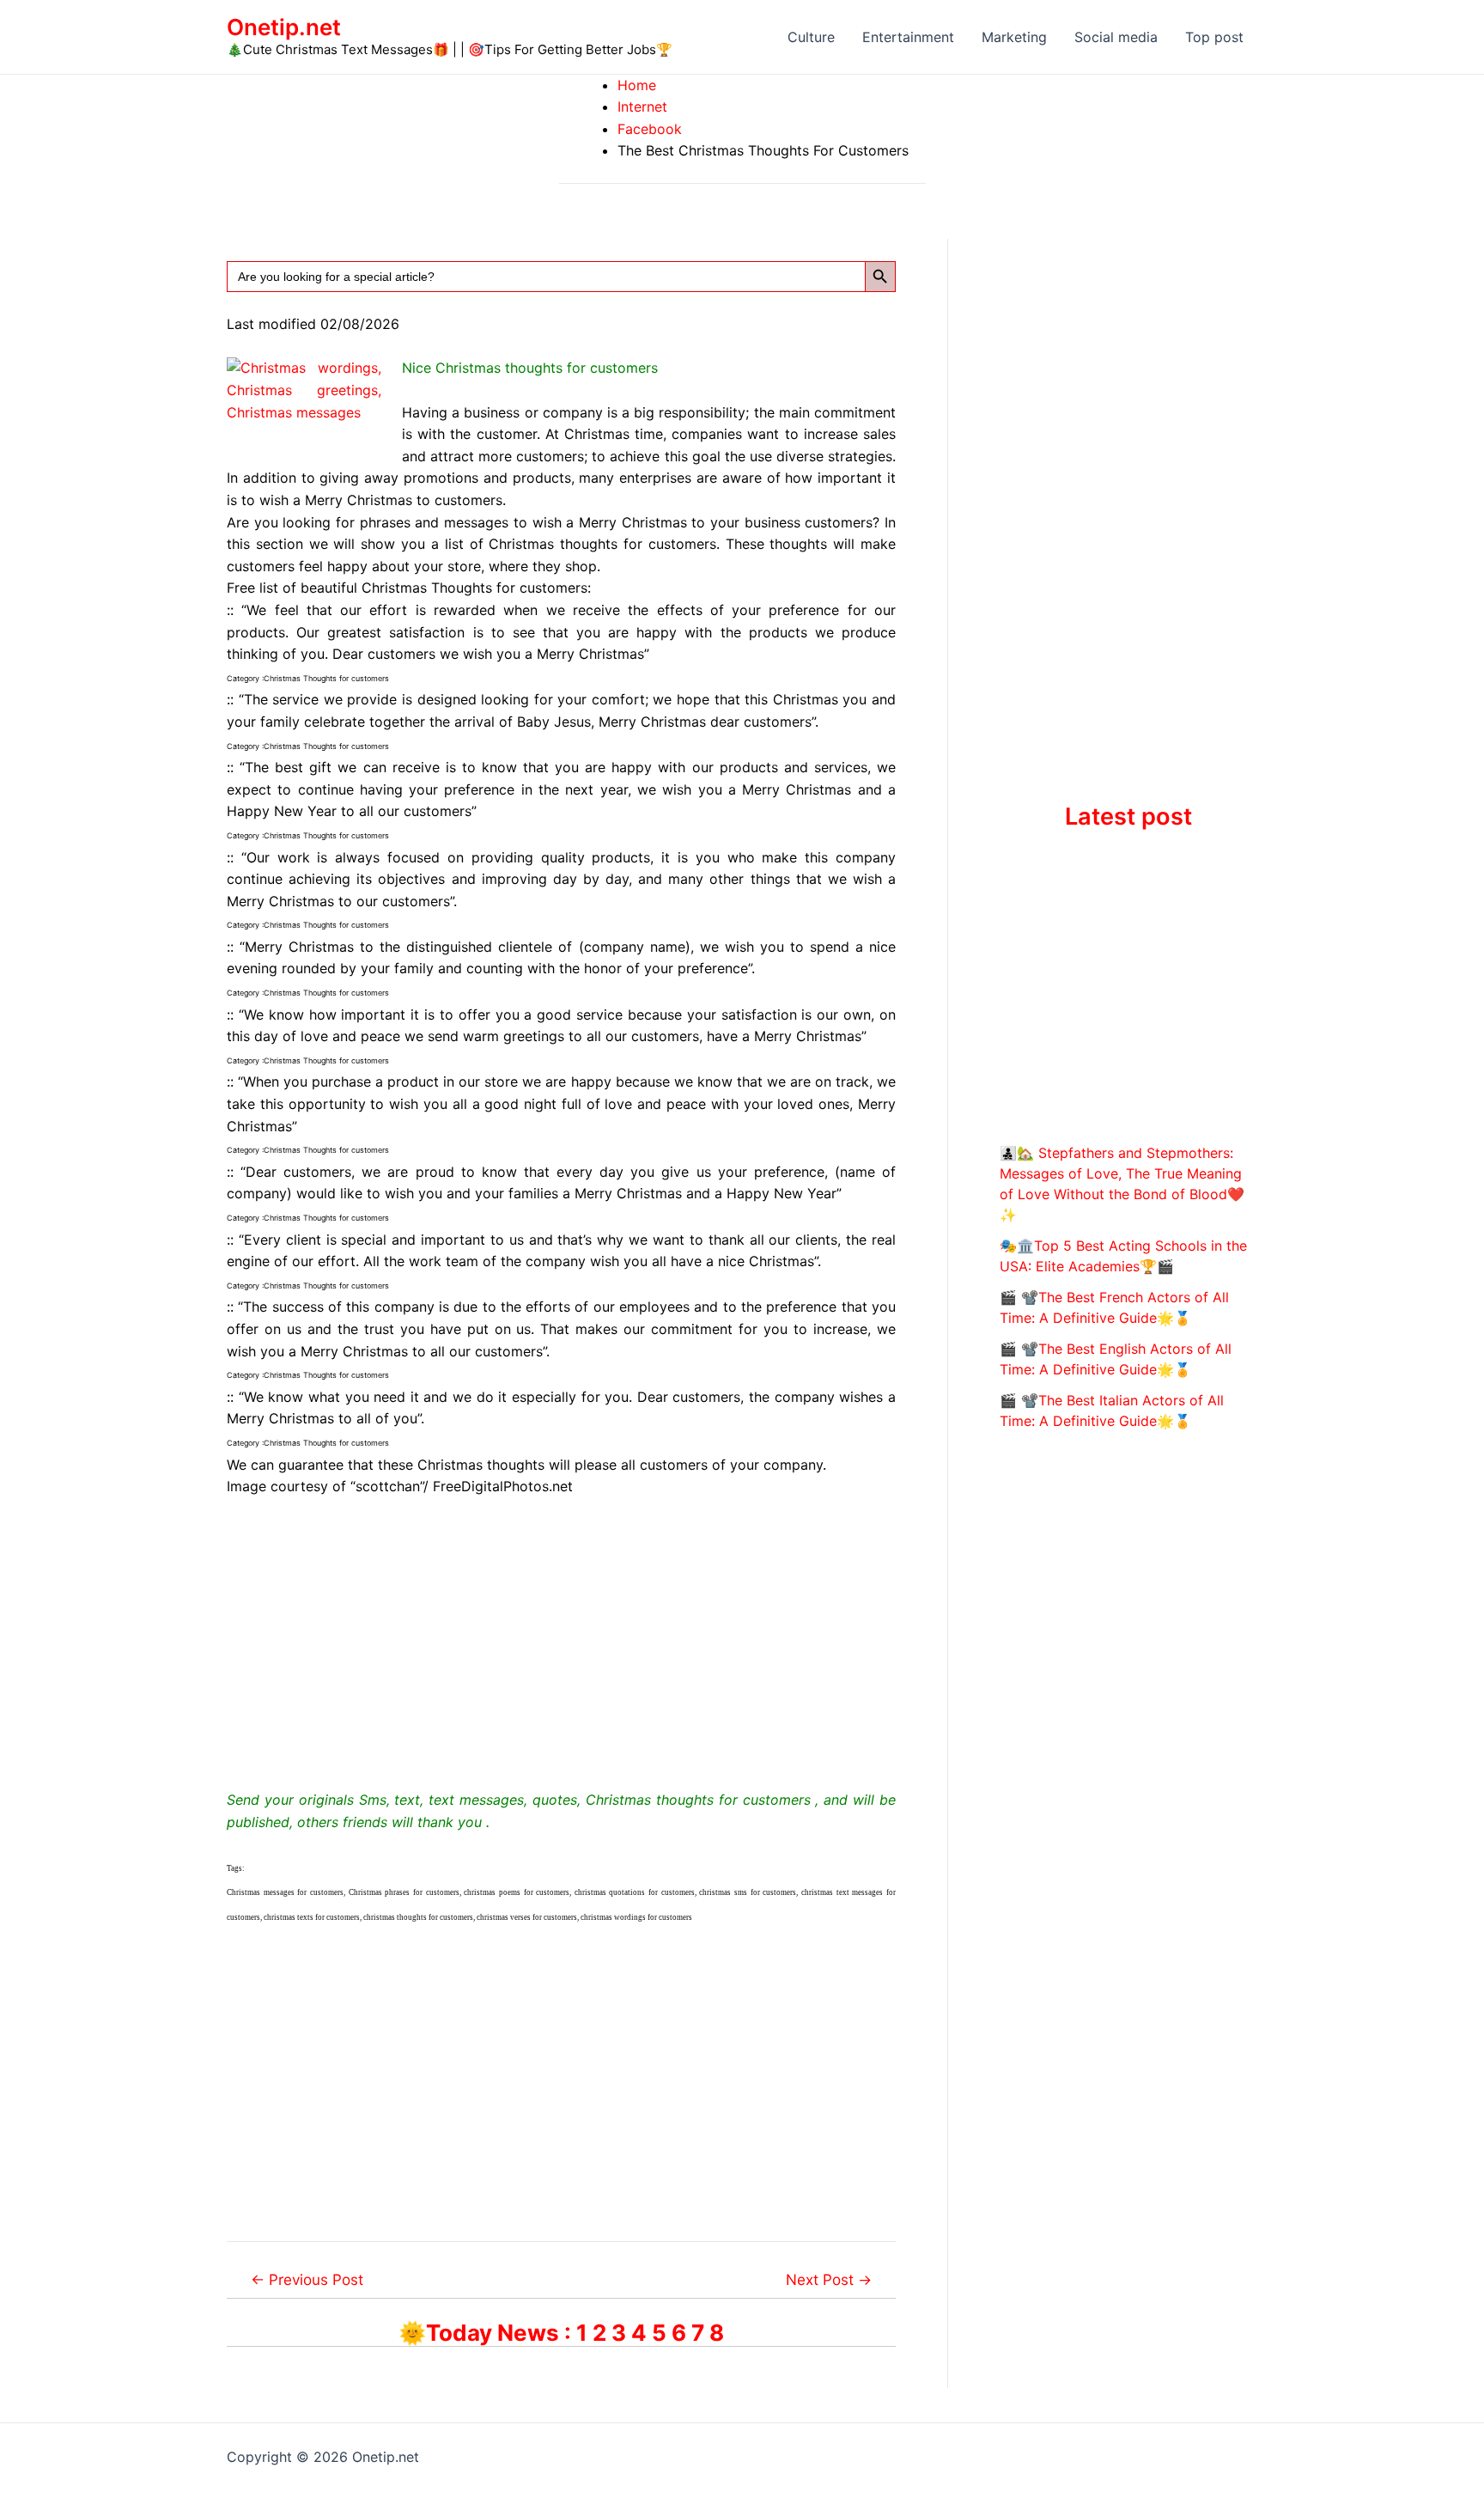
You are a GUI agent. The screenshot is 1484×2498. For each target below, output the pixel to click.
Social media (1116, 37)
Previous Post (307, 2279)
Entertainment (908, 37)
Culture (811, 37)
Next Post (829, 2279)
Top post (1214, 37)
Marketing (1014, 37)
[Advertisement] (561, 1640)
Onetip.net (284, 27)
